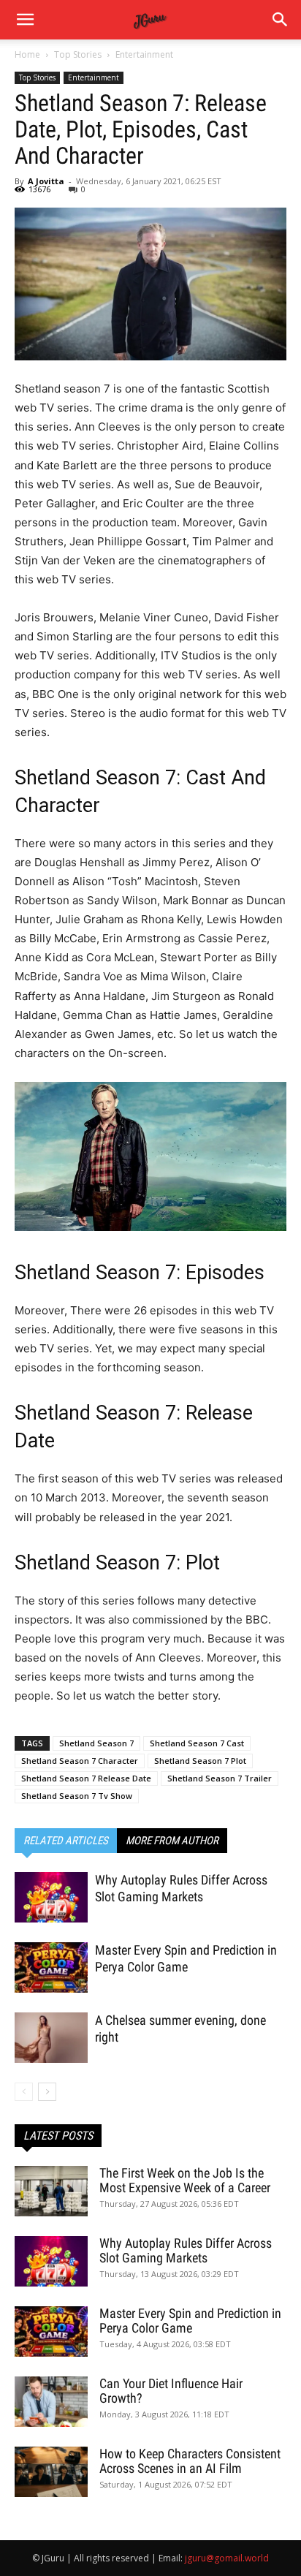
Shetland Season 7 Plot (200, 1761)
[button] (281, 20)
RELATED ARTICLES (66, 1841)
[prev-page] (24, 2092)
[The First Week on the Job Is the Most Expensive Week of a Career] (51, 2191)
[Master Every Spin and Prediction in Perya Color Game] (51, 1967)
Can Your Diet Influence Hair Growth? (171, 2391)
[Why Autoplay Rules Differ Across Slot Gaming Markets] (51, 1897)
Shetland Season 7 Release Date (86, 1778)
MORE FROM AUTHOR (172, 1841)
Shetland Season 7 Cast (197, 1743)
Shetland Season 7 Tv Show (77, 1796)
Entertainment (144, 54)
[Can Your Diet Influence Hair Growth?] (51, 2402)
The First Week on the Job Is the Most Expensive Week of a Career (185, 2180)
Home (27, 54)
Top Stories (78, 54)
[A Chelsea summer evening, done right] (51, 2038)
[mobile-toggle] (25, 20)
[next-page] (47, 2092)
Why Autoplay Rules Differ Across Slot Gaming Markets (186, 2250)
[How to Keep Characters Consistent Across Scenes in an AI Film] (51, 2472)
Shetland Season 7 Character (80, 1761)
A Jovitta (46, 181)
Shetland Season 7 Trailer (220, 1778)
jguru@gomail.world (227, 2558)
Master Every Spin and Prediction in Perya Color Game (190, 2321)
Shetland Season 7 (96, 1743)
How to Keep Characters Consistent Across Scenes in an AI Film (190, 2461)
